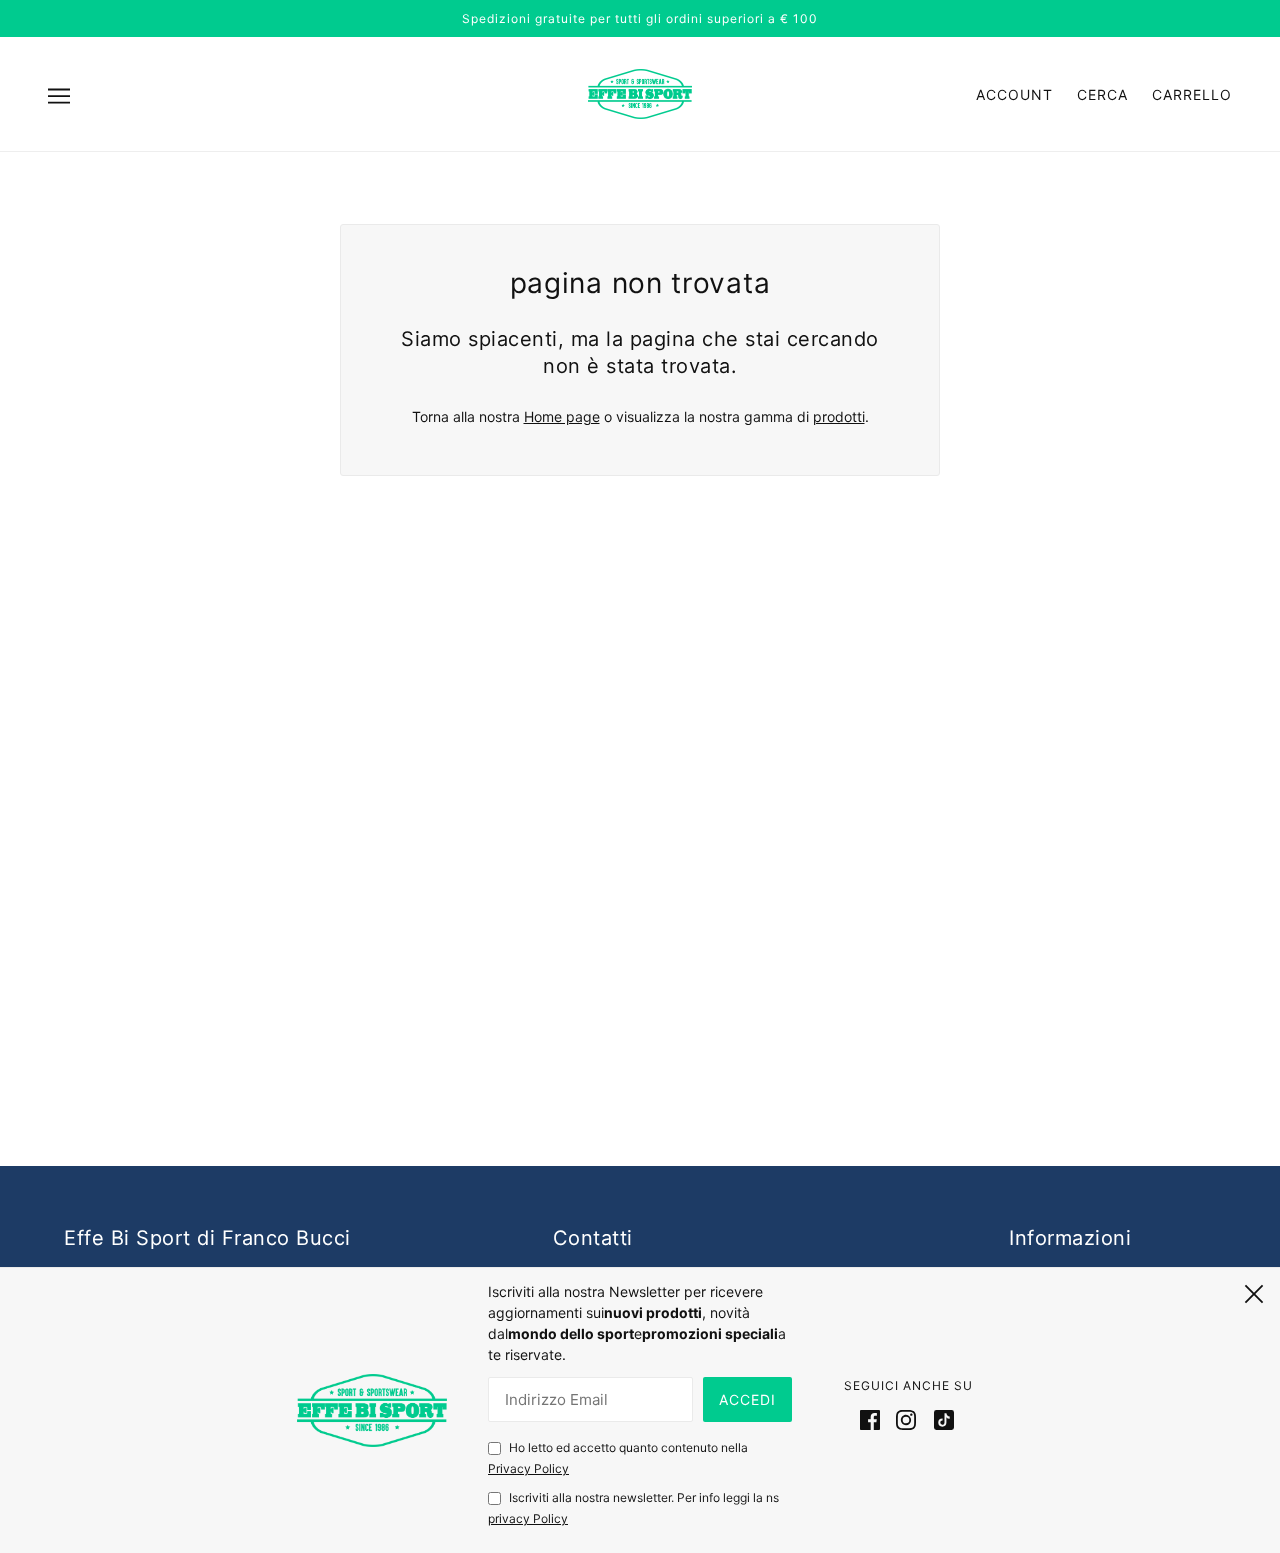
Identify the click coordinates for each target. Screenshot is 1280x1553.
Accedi (747, 1399)
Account (1014, 94)
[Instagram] (906, 1419)
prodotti (839, 416)
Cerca (1102, 94)
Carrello (1192, 94)
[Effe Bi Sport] (640, 92)
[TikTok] (940, 1419)
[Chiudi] (1254, 1291)
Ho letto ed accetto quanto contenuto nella (618, 1458)
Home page (562, 416)
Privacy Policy (528, 1468)
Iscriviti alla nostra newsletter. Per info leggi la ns (633, 1508)
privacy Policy (528, 1518)
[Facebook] (874, 1419)
